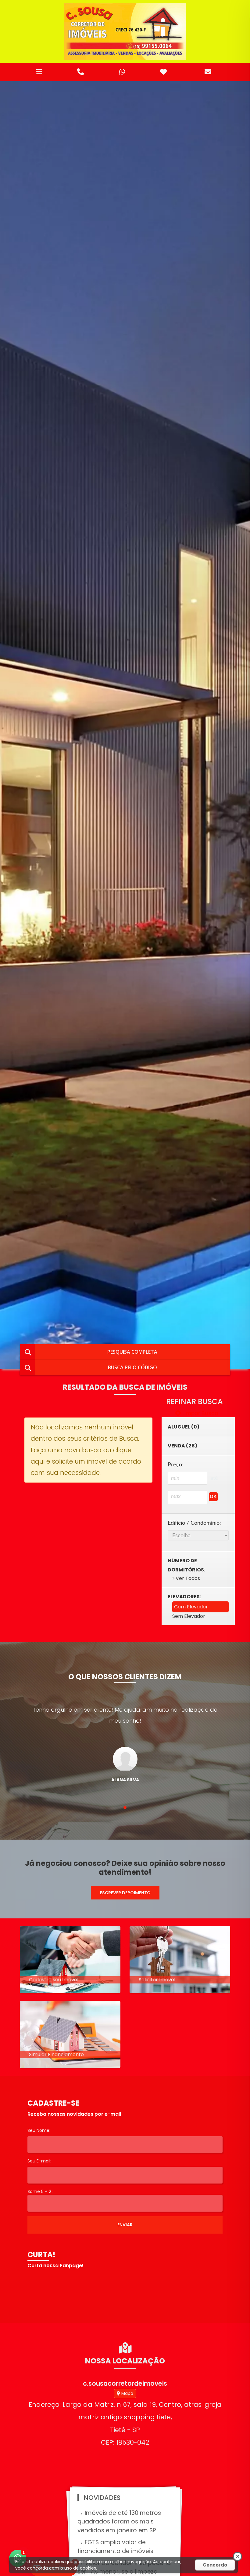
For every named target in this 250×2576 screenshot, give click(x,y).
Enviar (125, 2225)
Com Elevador (191, 1607)
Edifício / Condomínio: (194, 1523)
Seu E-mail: (39, 2161)
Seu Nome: (39, 2130)
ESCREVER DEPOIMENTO (125, 1893)
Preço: (176, 1465)
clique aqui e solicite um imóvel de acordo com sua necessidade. (86, 1461)
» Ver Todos (186, 1578)
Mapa (127, 2393)
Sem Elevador (189, 1616)
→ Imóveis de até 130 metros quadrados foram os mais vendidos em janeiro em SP (119, 2522)
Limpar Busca (200, 1413)
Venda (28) (182, 1446)
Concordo (215, 2565)
